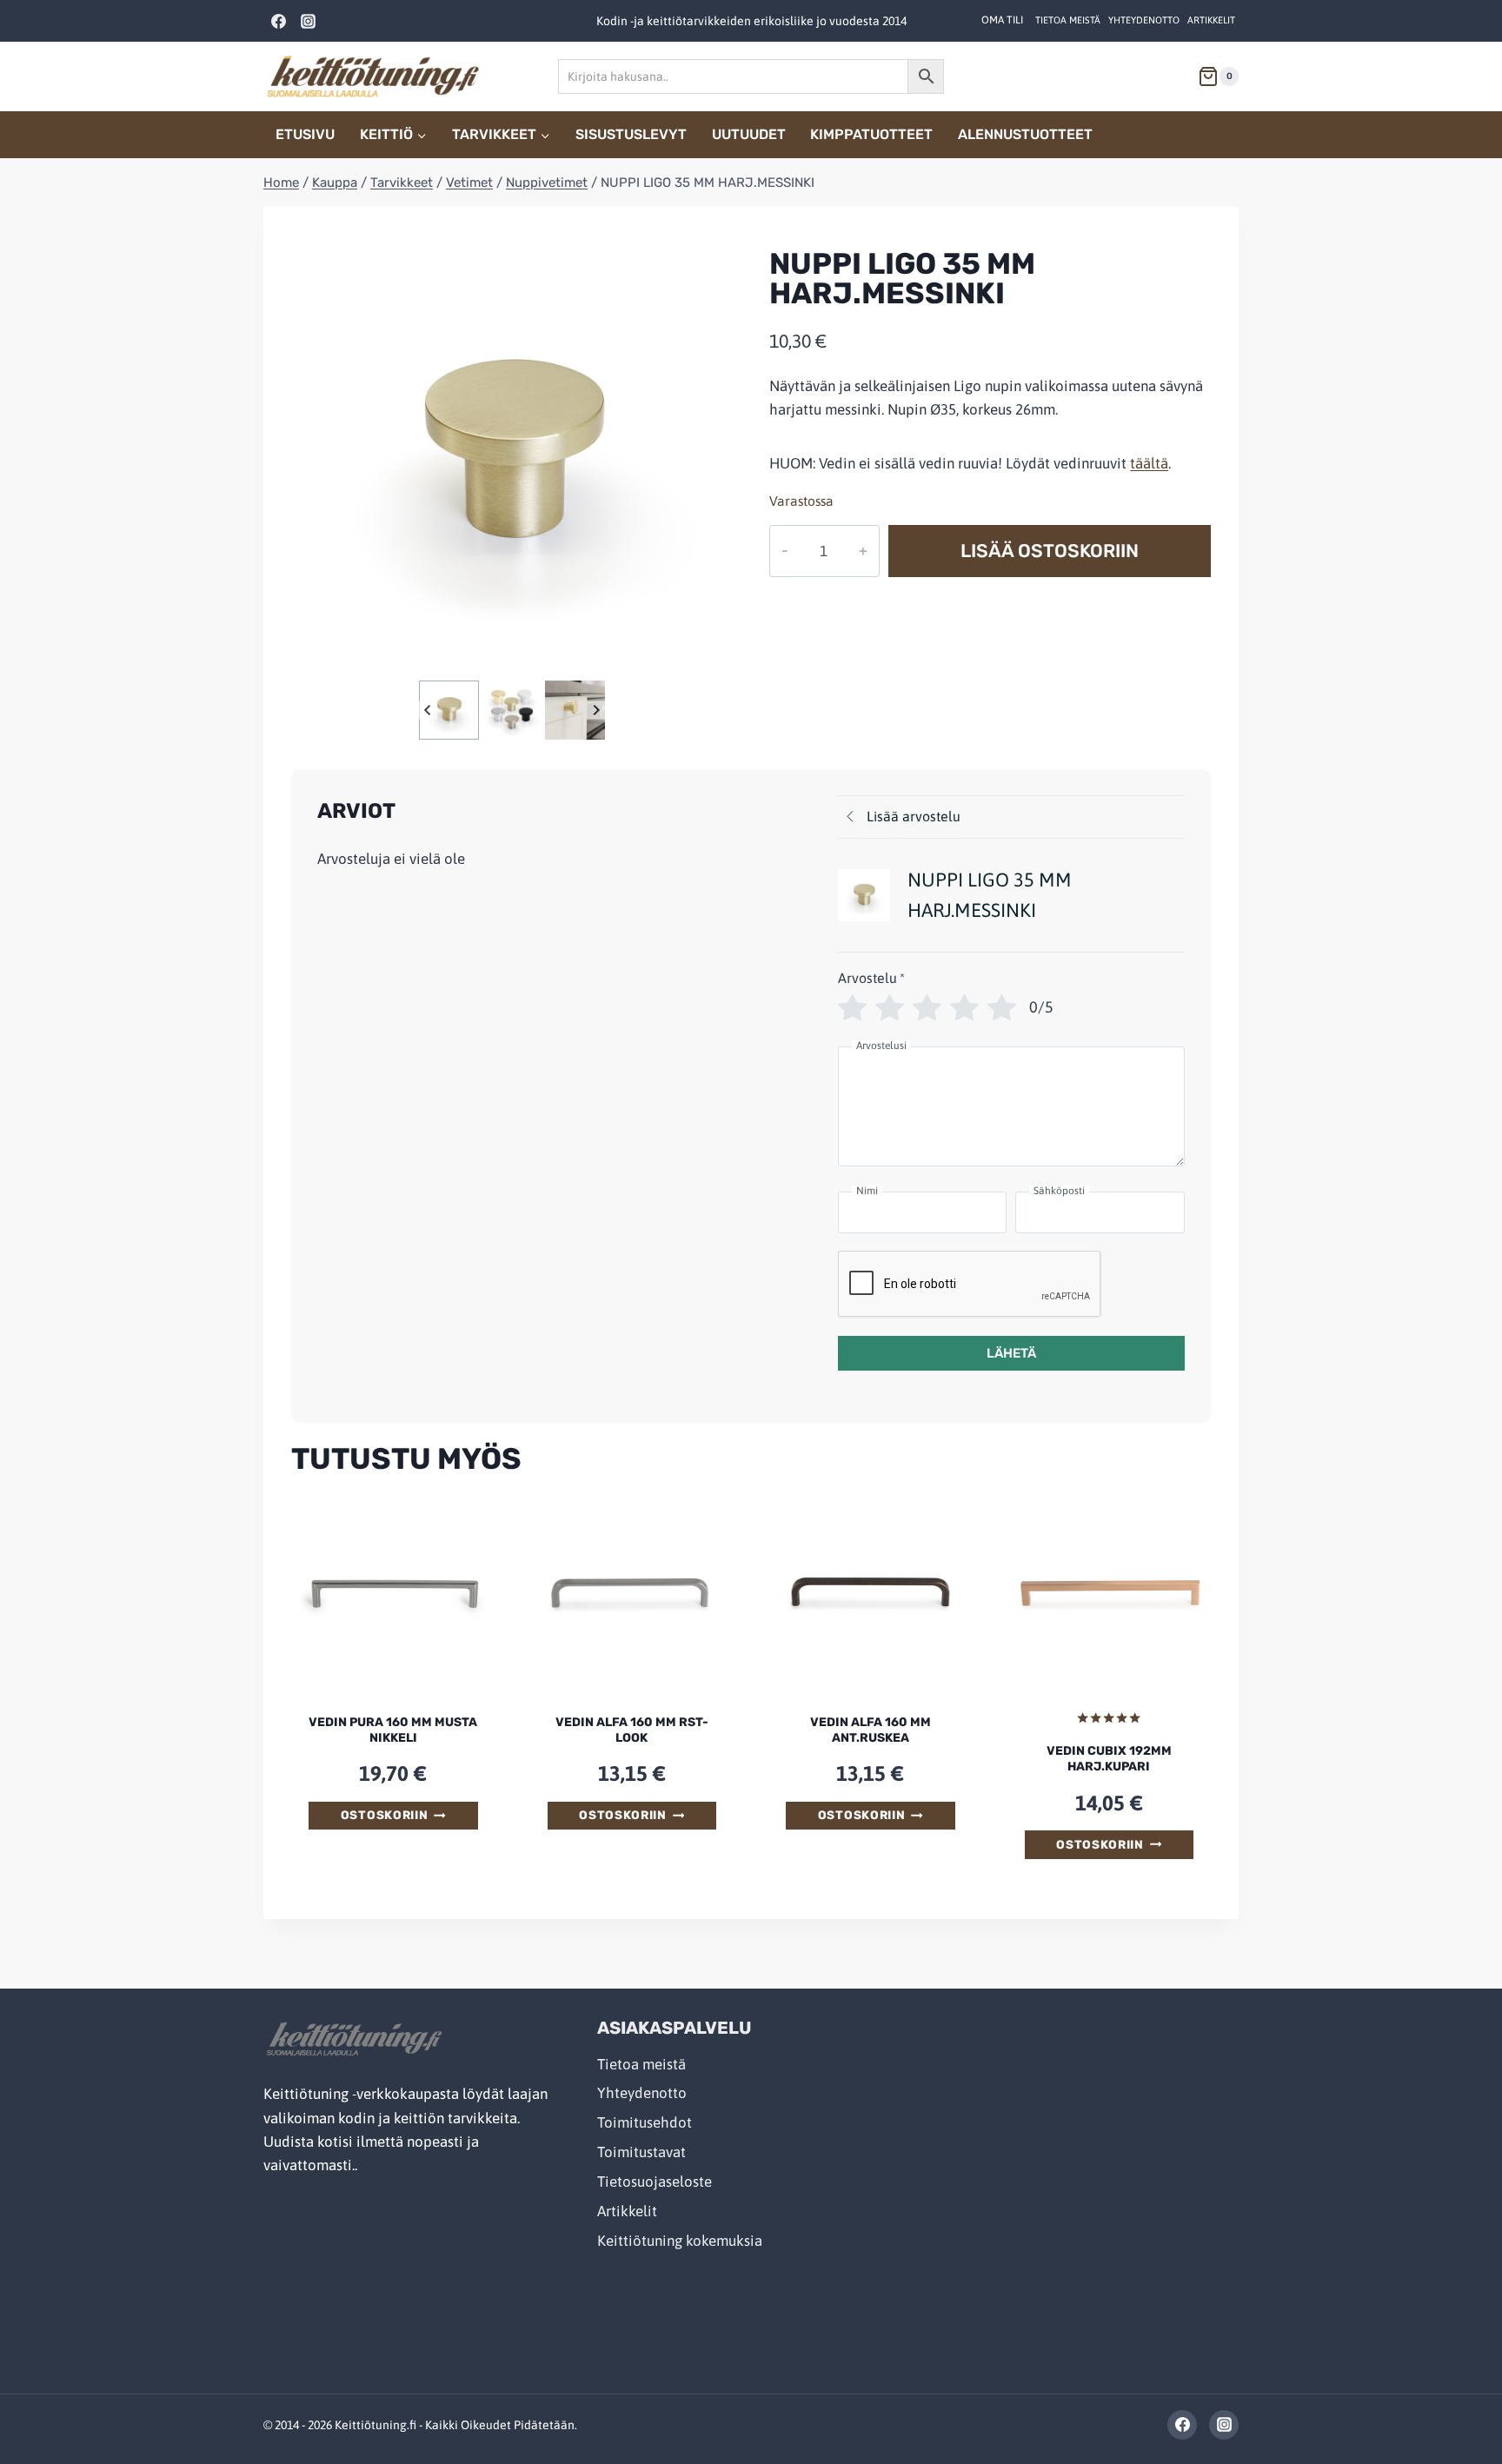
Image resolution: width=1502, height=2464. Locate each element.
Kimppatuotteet (871, 134)
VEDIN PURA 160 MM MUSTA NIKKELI (393, 1730)
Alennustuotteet (1025, 134)
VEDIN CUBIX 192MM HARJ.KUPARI (1109, 1759)
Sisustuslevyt (631, 134)
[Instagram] (308, 21)
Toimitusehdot (645, 2122)
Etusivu (305, 134)
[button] (449, 710)
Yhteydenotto (1144, 20)
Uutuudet (749, 134)
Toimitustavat (641, 2152)
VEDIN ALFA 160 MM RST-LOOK (632, 1730)
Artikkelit (1211, 20)
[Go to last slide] (428, 710)
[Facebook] (278, 21)
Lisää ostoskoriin (1050, 551)
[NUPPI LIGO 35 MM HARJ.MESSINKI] (512, 455)
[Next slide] (596, 710)
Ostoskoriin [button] (384, 1815)
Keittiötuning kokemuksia (680, 2241)
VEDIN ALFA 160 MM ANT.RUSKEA (871, 1730)
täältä (1149, 463)
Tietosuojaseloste (655, 2182)
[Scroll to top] (1451, 2413)
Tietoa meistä (1068, 20)
